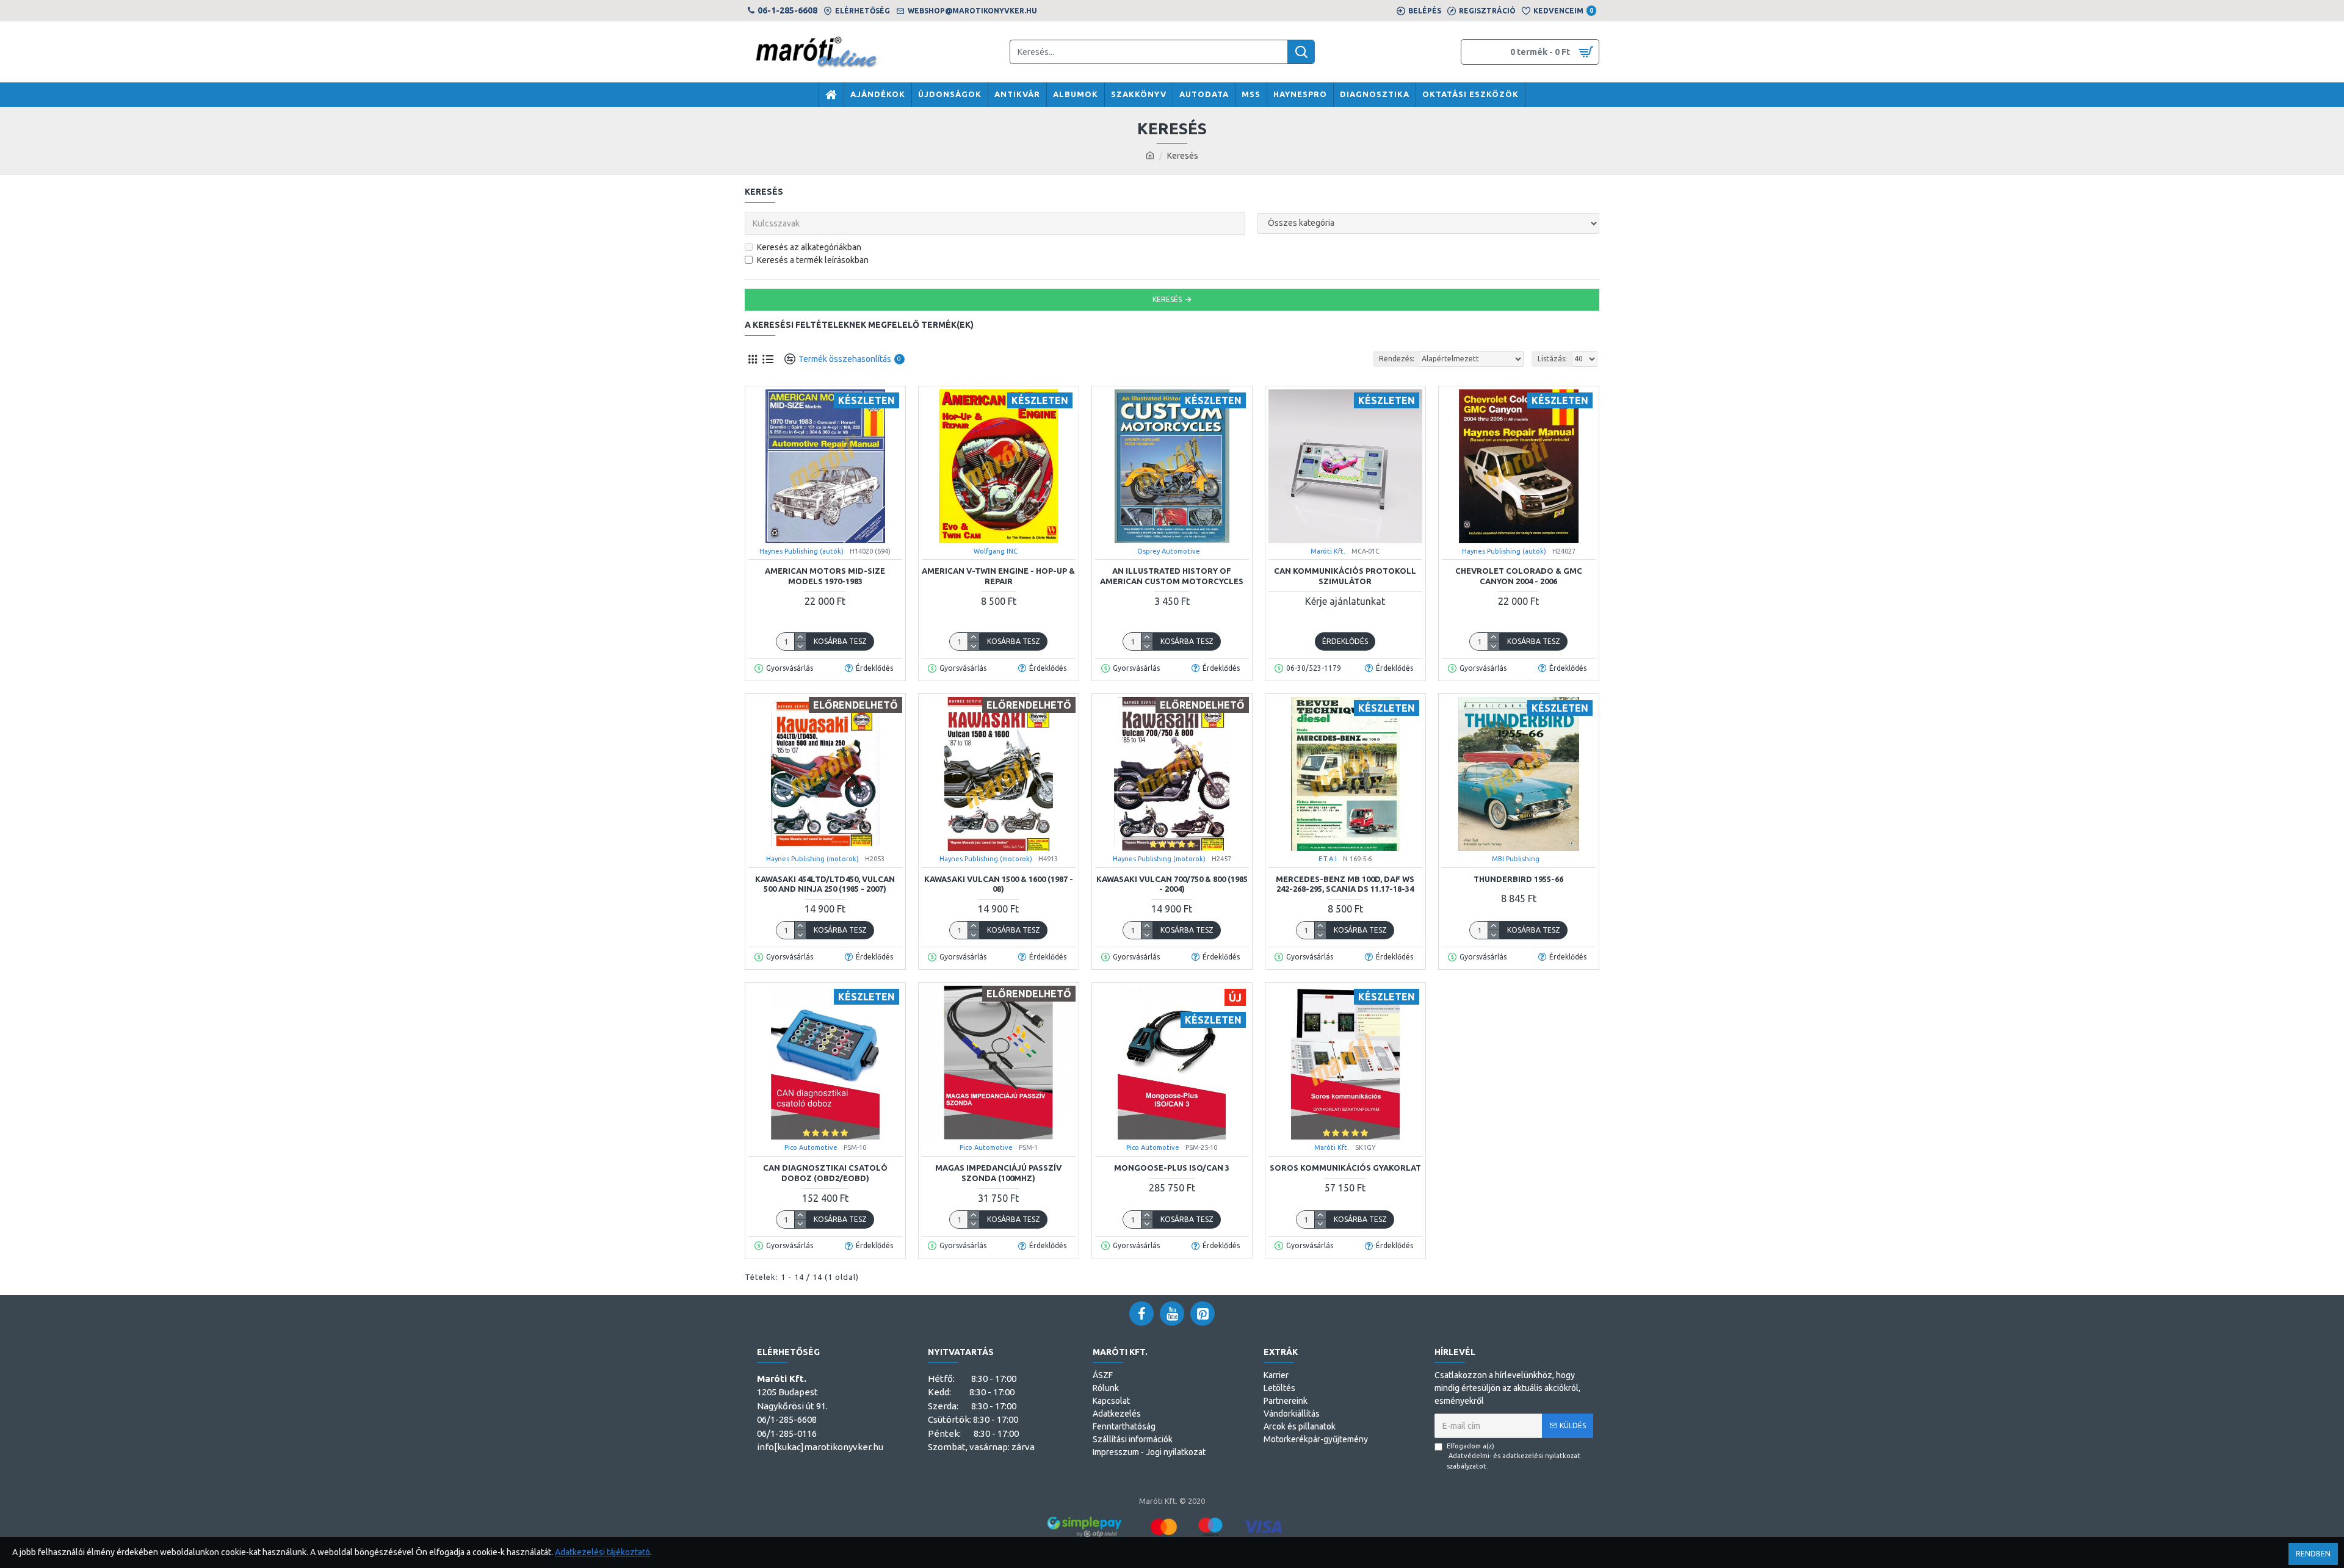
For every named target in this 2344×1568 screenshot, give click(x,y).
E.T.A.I (1328, 859)
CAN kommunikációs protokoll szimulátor (1345, 576)
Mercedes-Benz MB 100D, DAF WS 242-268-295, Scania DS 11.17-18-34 (1345, 884)
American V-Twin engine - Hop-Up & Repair (998, 576)
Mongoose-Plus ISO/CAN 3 (1172, 1168)
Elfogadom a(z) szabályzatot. (1514, 1456)
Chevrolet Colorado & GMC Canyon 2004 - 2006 (1519, 576)
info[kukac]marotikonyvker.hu (820, 1447)
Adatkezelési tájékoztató (602, 1552)
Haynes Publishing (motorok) (812, 859)
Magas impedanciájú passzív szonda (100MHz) (998, 1173)
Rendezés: (1397, 359)
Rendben (2313, 1554)
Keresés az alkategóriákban (809, 247)
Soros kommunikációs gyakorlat (1345, 1168)
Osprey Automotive (1169, 551)
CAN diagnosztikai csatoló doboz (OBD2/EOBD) (825, 1173)
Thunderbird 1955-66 (1518, 879)
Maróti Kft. (1328, 551)
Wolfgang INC (996, 551)
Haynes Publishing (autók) (801, 551)
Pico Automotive (811, 1147)
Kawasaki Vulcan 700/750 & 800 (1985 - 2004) (1172, 884)
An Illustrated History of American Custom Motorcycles (1172, 576)
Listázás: (1552, 359)
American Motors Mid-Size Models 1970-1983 (825, 576)
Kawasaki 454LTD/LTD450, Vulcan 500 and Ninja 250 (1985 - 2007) (825, 884)
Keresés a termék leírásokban (813, 260)
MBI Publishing (1516, 859)
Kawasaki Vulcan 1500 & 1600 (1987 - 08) (999, 884)
